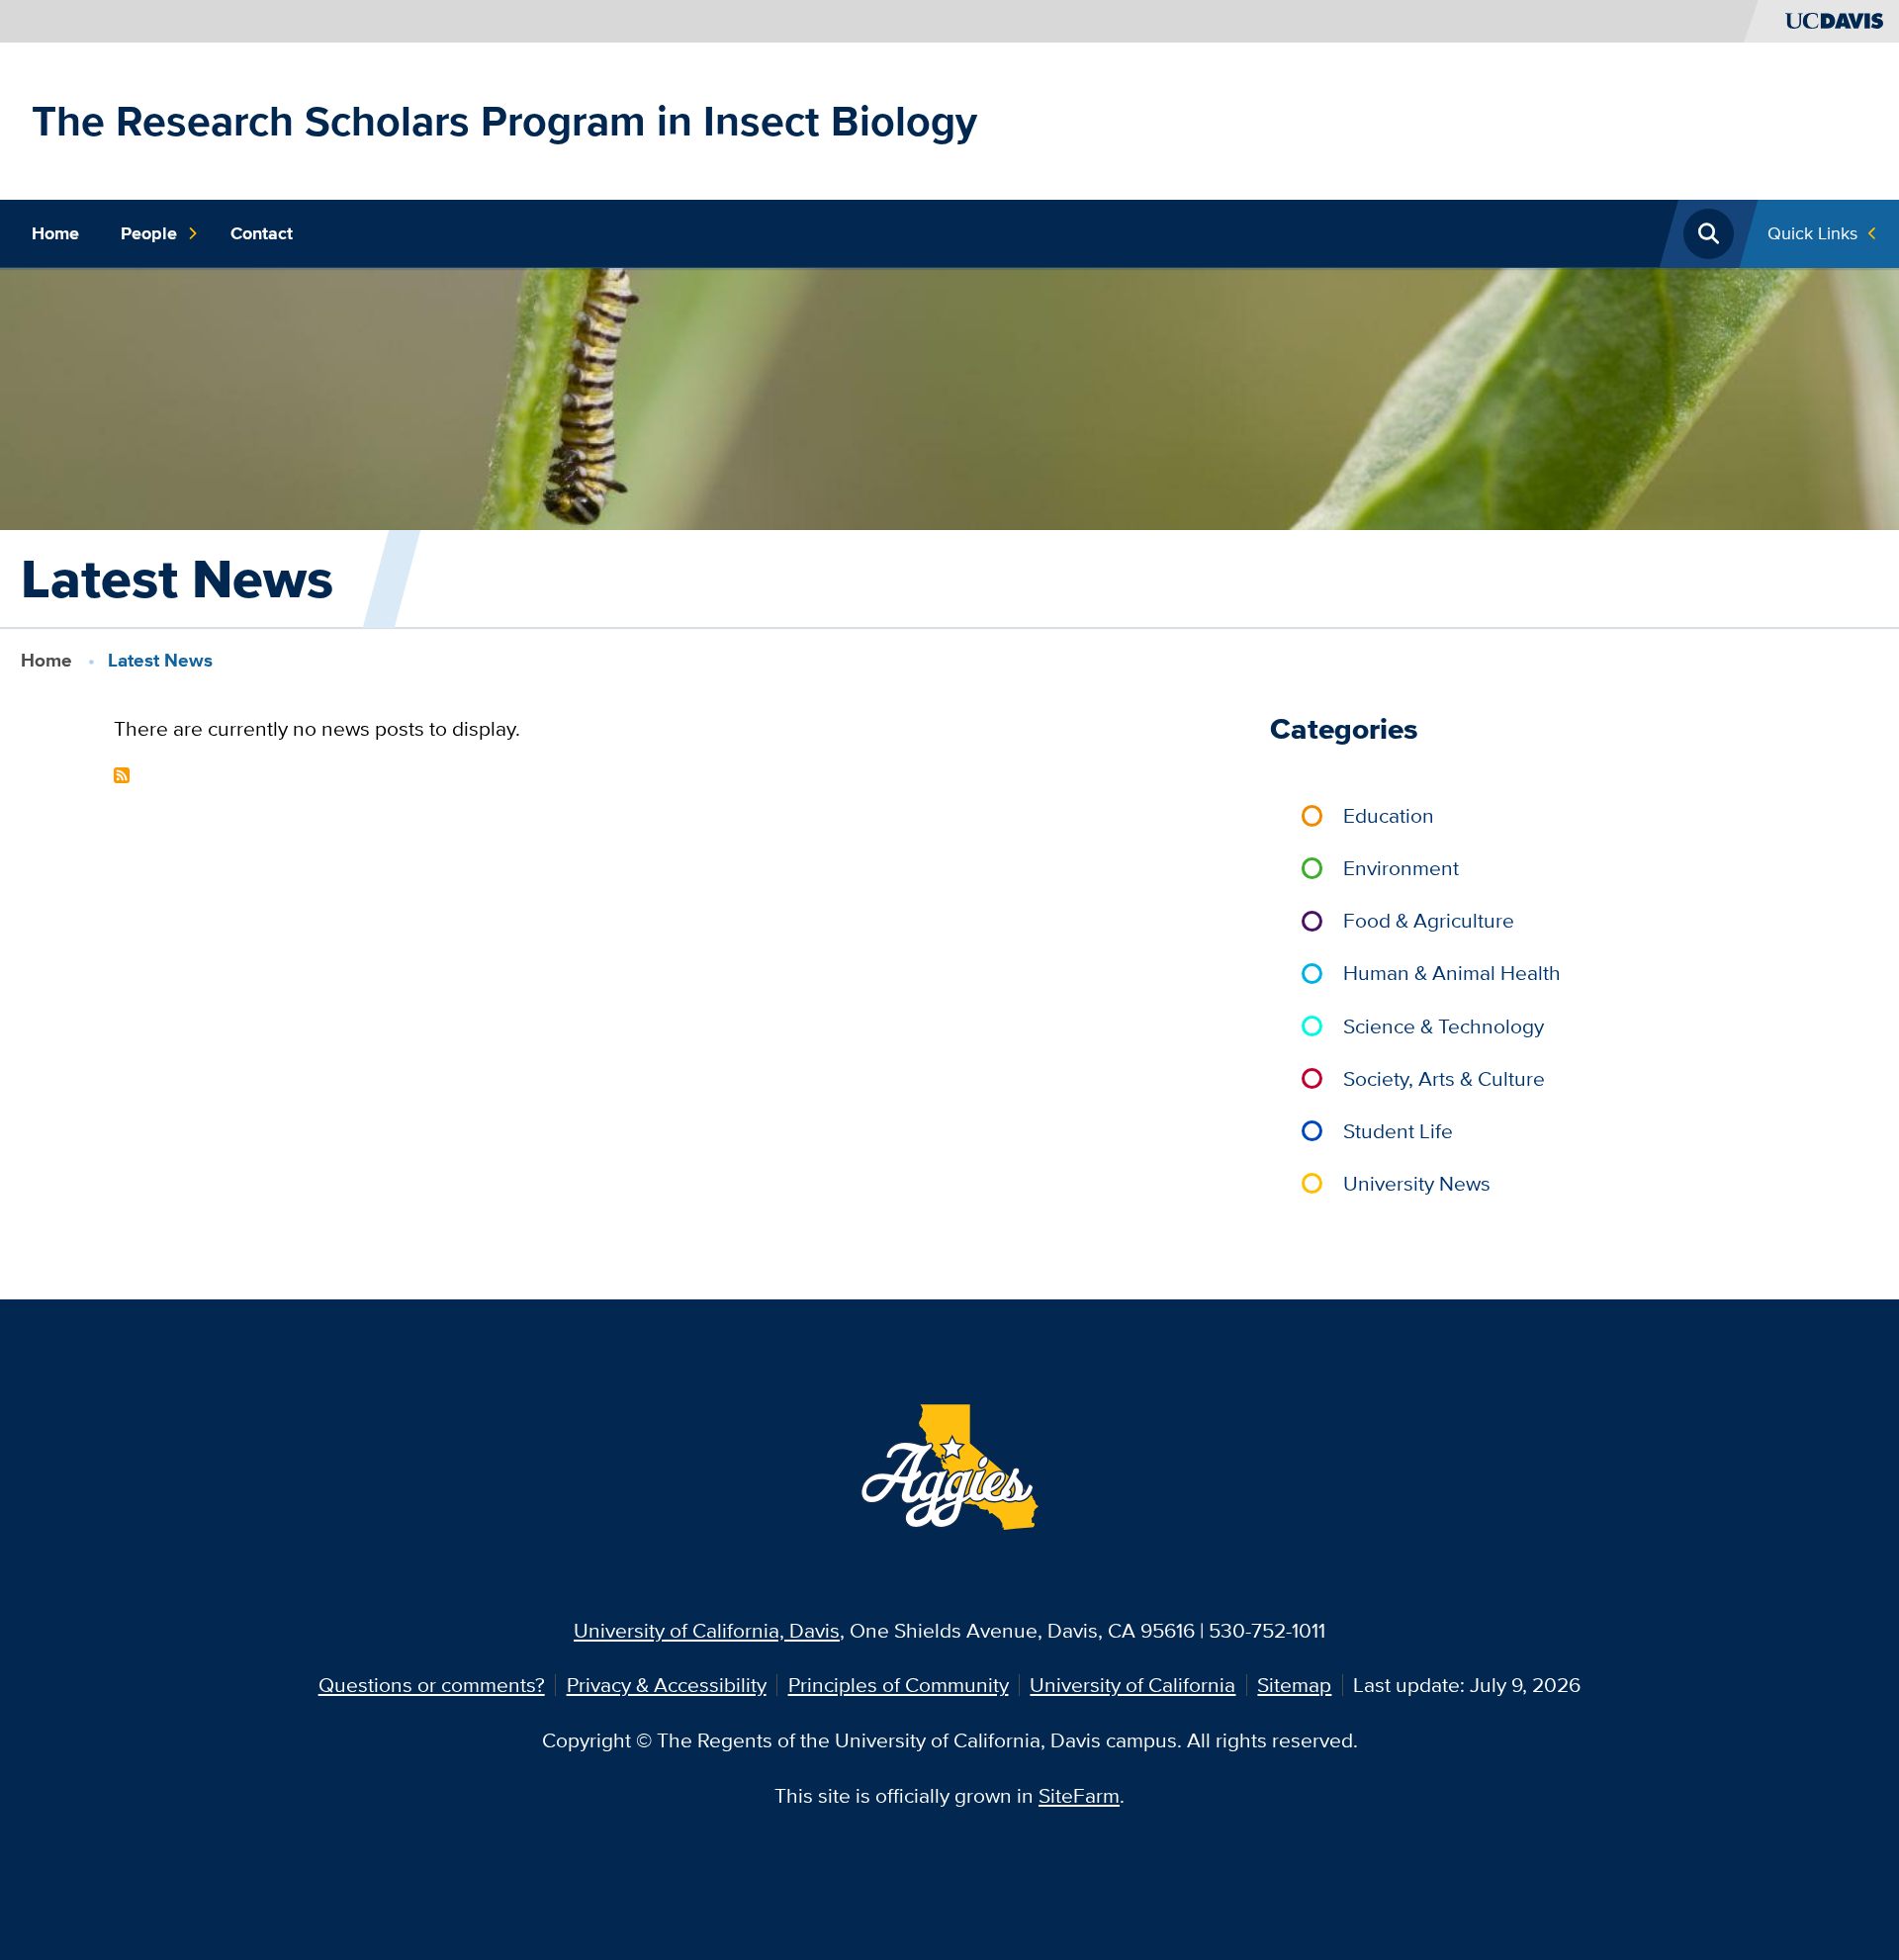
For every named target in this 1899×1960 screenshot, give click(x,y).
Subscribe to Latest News (122, 775)
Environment (1401, 868)
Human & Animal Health (1452, 973)
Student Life (1398, 1131)
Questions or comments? (432, 1685)
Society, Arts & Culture (1444, 1078)
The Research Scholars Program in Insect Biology (504, 121)
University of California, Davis (707, 1630)
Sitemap (1294, 1685)
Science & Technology (1444, 1026)
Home (55, 233)
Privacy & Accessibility (667, 1685)
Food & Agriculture (1429, 920)
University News (1417, 1183)
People (149, 233)
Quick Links (1812, 233)
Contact (262, 233)
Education (1389, 815)
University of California (1132, 1685)
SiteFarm (1079, 1795)
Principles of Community (899, 1685)
